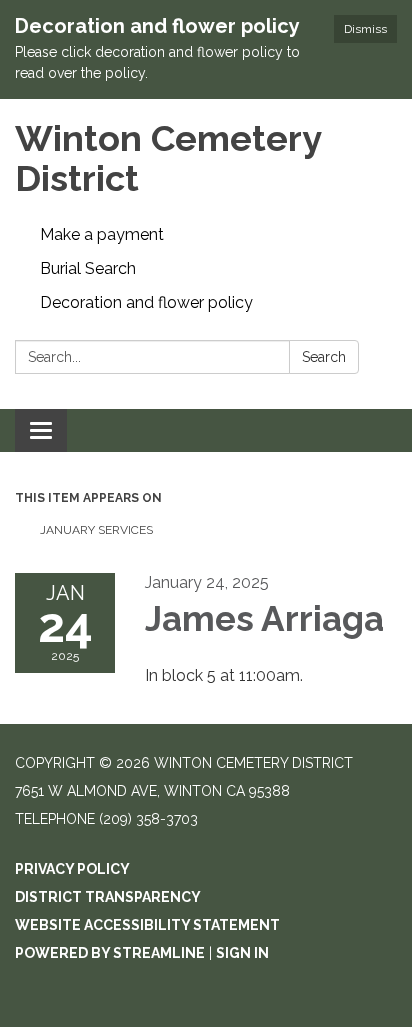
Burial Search (88, 268)
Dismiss (365, 29)
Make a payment (102, 234)
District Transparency (108, 897)
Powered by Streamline (110, 953)
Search (324, 357)
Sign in (242, 953)
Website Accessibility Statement (147, 925)
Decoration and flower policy (146, 302)
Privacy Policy (72, 869)
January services (98, 530)
